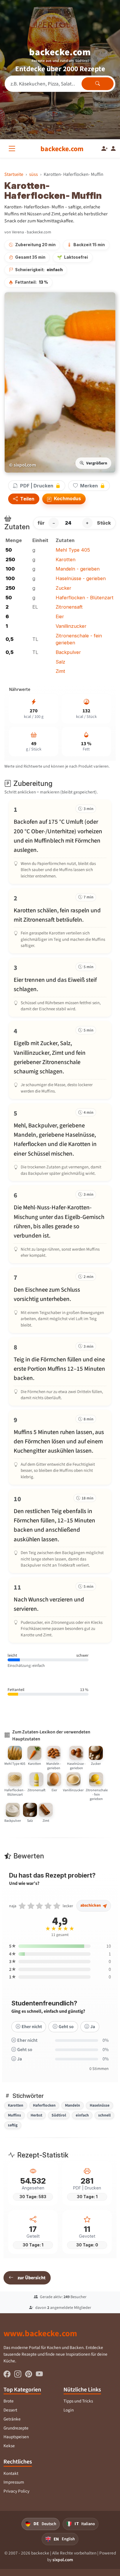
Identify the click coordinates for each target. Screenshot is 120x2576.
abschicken (91, 1905)
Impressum (14, 2482)
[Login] (113, 149)
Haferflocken (44, 2105)
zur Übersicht (31, 2278)
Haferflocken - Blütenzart (85, 598)
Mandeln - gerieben (78, 569)
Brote (9, 2401)
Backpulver (68, 652)
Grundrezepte (16, 2428)
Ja (93, 2027)
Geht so (66, 2027)
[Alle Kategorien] (13, 149)
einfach (82, 2115)
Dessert (10, 2410)
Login (69, 2410)
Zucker (63, 588)
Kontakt (11, 2473)
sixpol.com (63, 2560)
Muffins (14, 2115)
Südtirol (59, 2115)
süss (33, 174)
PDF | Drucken (37, 486)
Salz (60, 662)
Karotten (66, 559)
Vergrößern (97, 463)
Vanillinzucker (71, 626)
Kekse (9, 2446)
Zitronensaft (69, 607)
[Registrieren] (105, 149)
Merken (89, 486)
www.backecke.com (40, 2333)
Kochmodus (67, 498)
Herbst (36, 2115)
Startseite (14, 174)
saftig (13, 2125)
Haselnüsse (100, 2105)
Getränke (12, 2419)
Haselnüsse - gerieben (81, 578)
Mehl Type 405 (73, 550)
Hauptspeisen (16, 2437)
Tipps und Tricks (78, 2401)
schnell (104, 2115)
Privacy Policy (16, 2491)
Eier (60, 616)
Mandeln (73, 2105)
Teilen (27, 499)
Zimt (60, 671)
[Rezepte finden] (98, 84)
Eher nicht (32, 2027)
